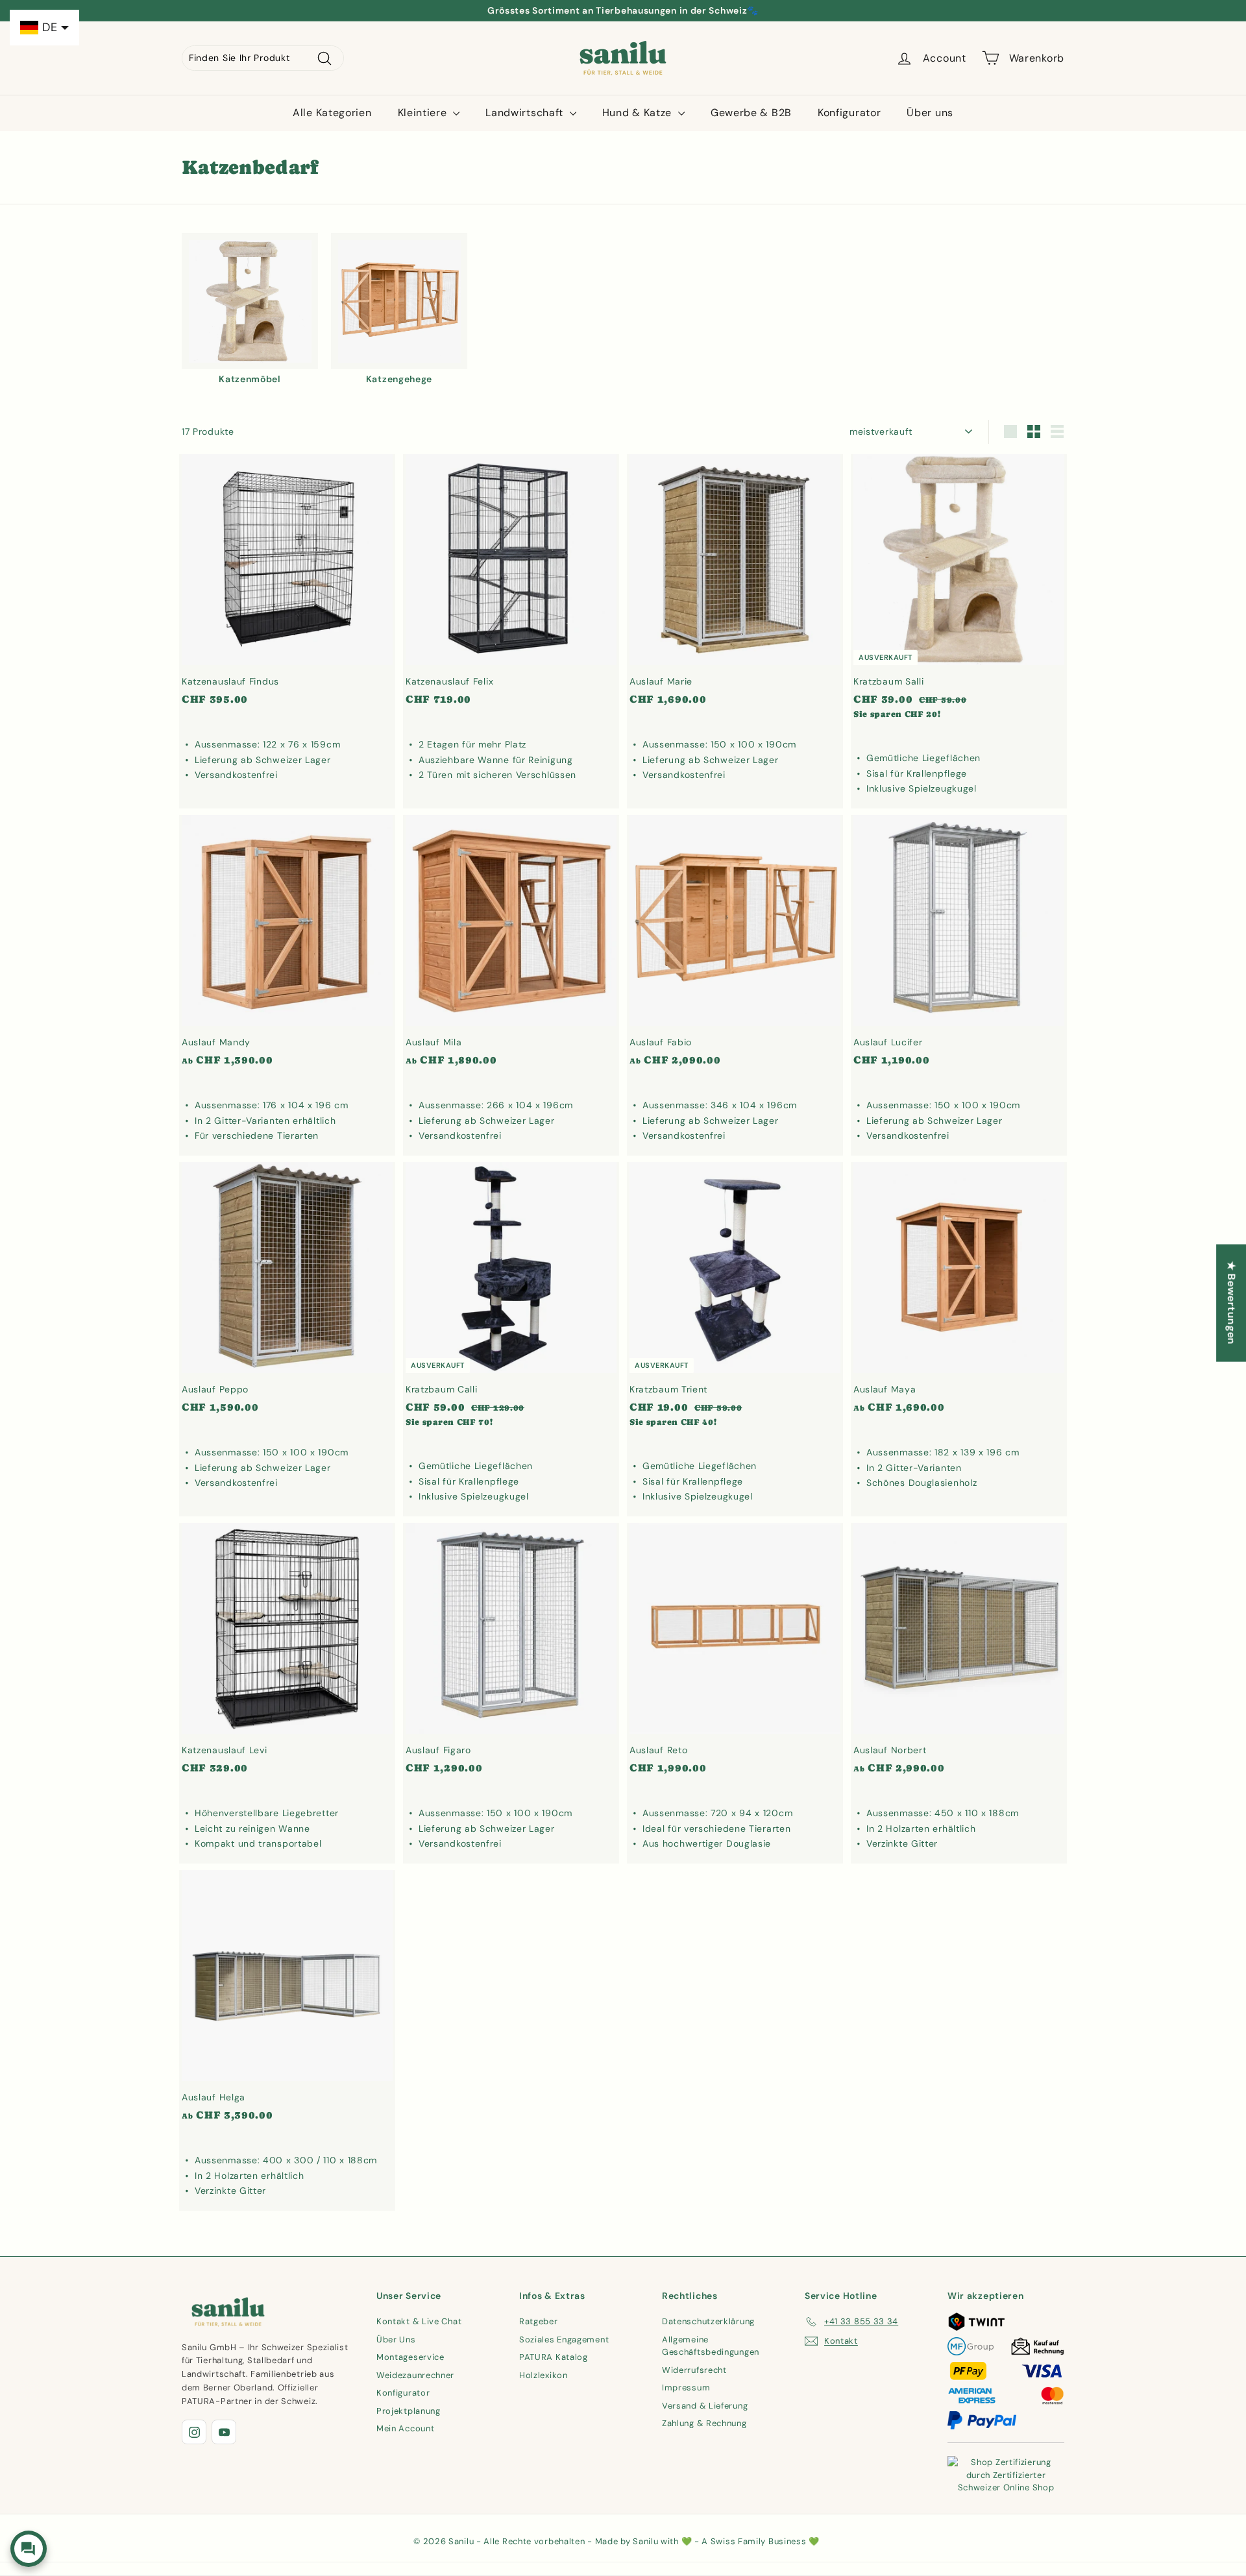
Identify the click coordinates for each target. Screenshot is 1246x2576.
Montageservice (410, 2357)
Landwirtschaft (526, 113)
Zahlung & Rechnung (704, 2423)
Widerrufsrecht (694, 2370)
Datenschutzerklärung (708, 2321)
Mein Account (405, 2428)
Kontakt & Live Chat (419, 2321)
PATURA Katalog (554, 2357)
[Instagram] (194, 2432)
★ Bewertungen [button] (1231, 1303)
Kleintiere (424, 113)
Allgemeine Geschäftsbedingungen (711, 2346)
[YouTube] (224, 2432)
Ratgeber (539, 2321)
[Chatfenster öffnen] (29, 2549)
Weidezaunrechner (415, 2375)
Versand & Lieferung (705, 2406)
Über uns (930, 113)
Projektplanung (409, 2411)
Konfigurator (849, 113)
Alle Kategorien (332, 113)
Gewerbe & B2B (751, 113)
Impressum (686, 2388)
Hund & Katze (639, 113)
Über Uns (396, 2339)
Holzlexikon (544, 2375)
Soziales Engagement (564, 2339)
